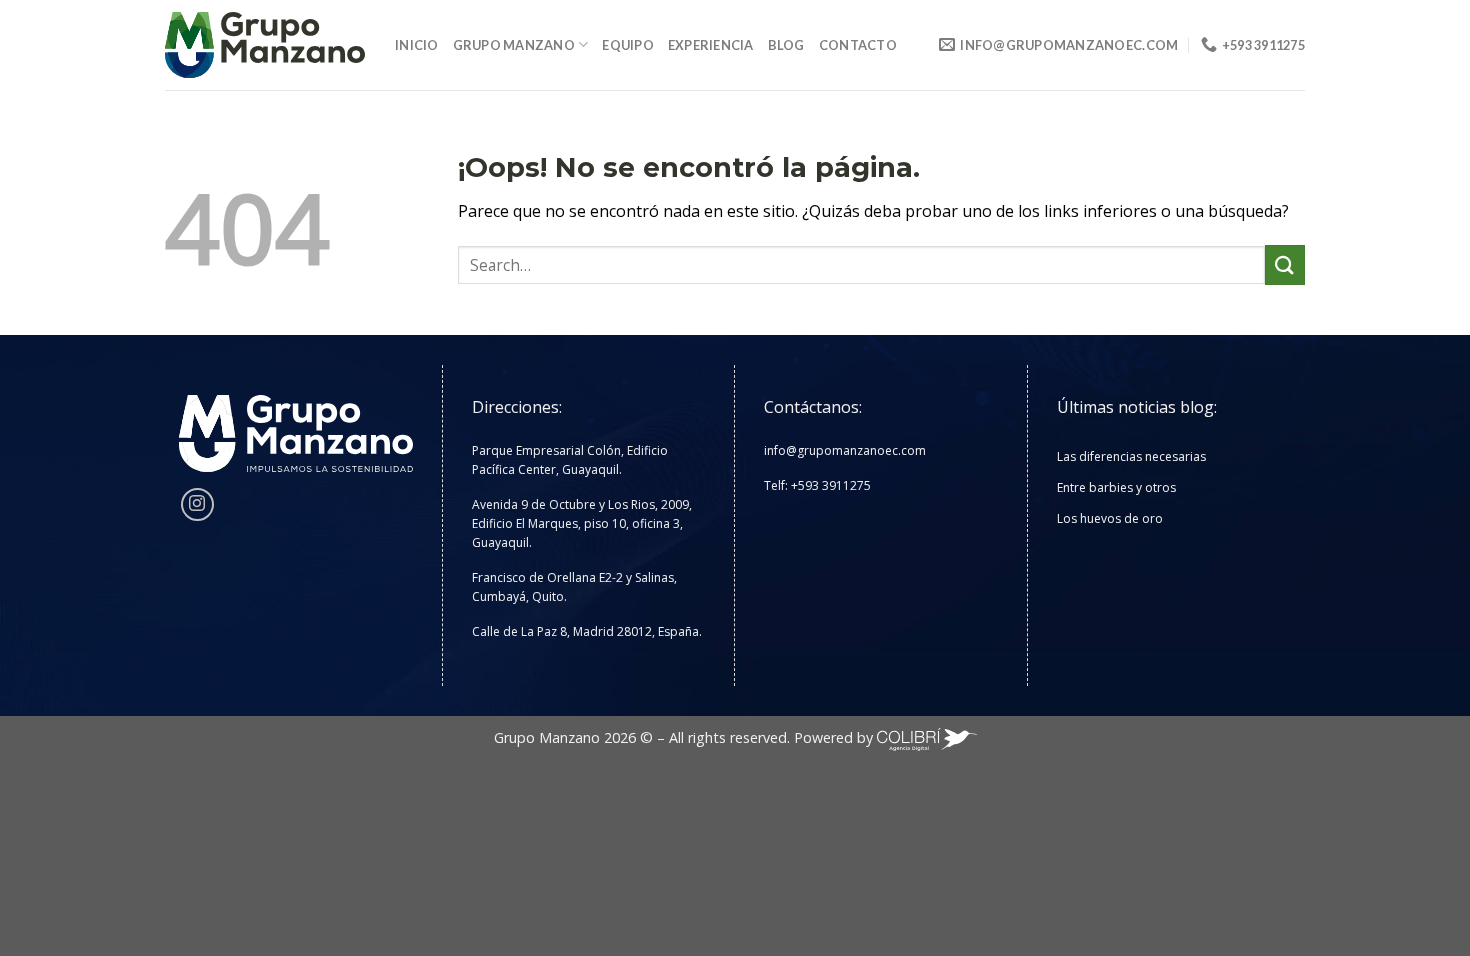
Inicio (417, 45)
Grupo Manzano (514, 45)
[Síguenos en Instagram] (197, 504)
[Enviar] (1285, 264)
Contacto (858, 45)
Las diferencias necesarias (1131, 456)
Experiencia (711, 45)
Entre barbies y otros (1116, 487)
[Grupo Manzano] (265, 45)
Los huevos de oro (1110, 518)
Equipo (628, 45)
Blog (786, 45)
